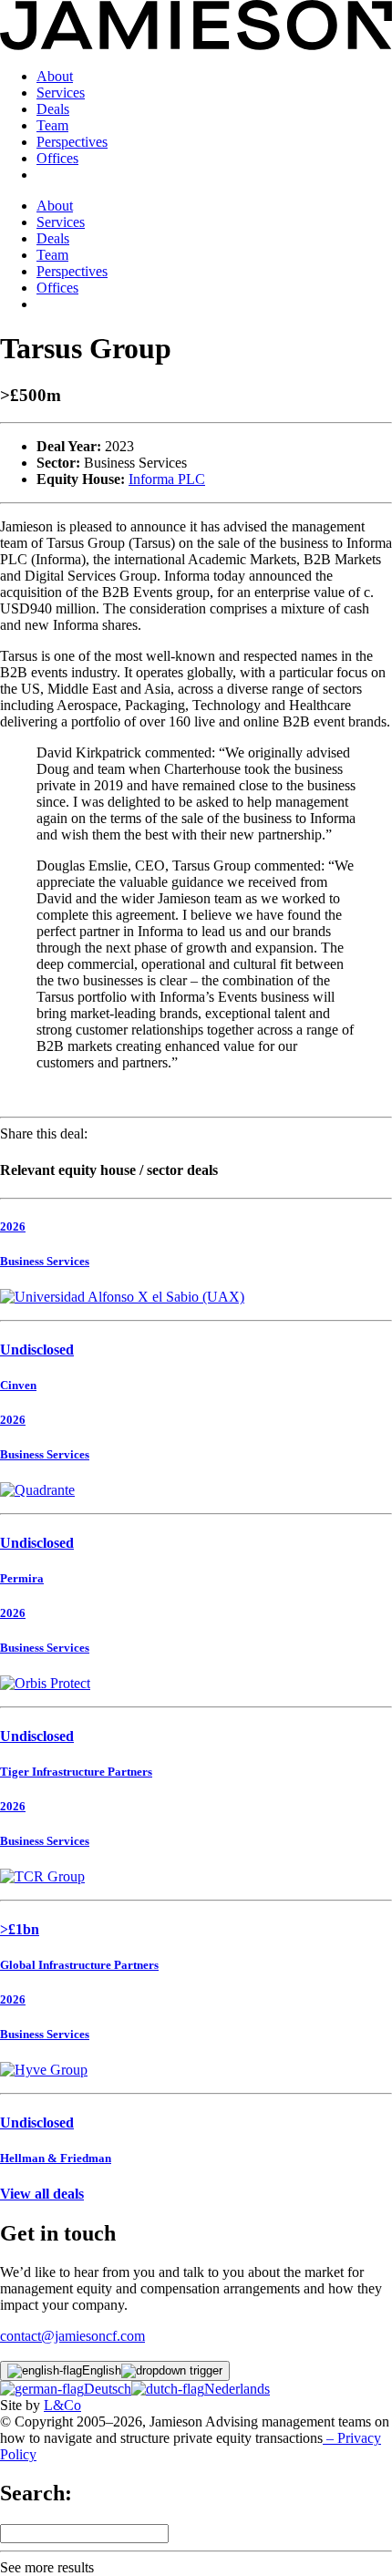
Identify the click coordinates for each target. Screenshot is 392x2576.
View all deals (42, 2194)
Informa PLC (167, 479)
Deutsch (108, 2389)
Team (52, 125)
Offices (57, 158)
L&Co (62, 2405)
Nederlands (237, 2389)
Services (61, 93)
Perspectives (72, 142)
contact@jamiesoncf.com (72, 2336)
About (55, 76)
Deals (53, 109)
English (102, 2370)
